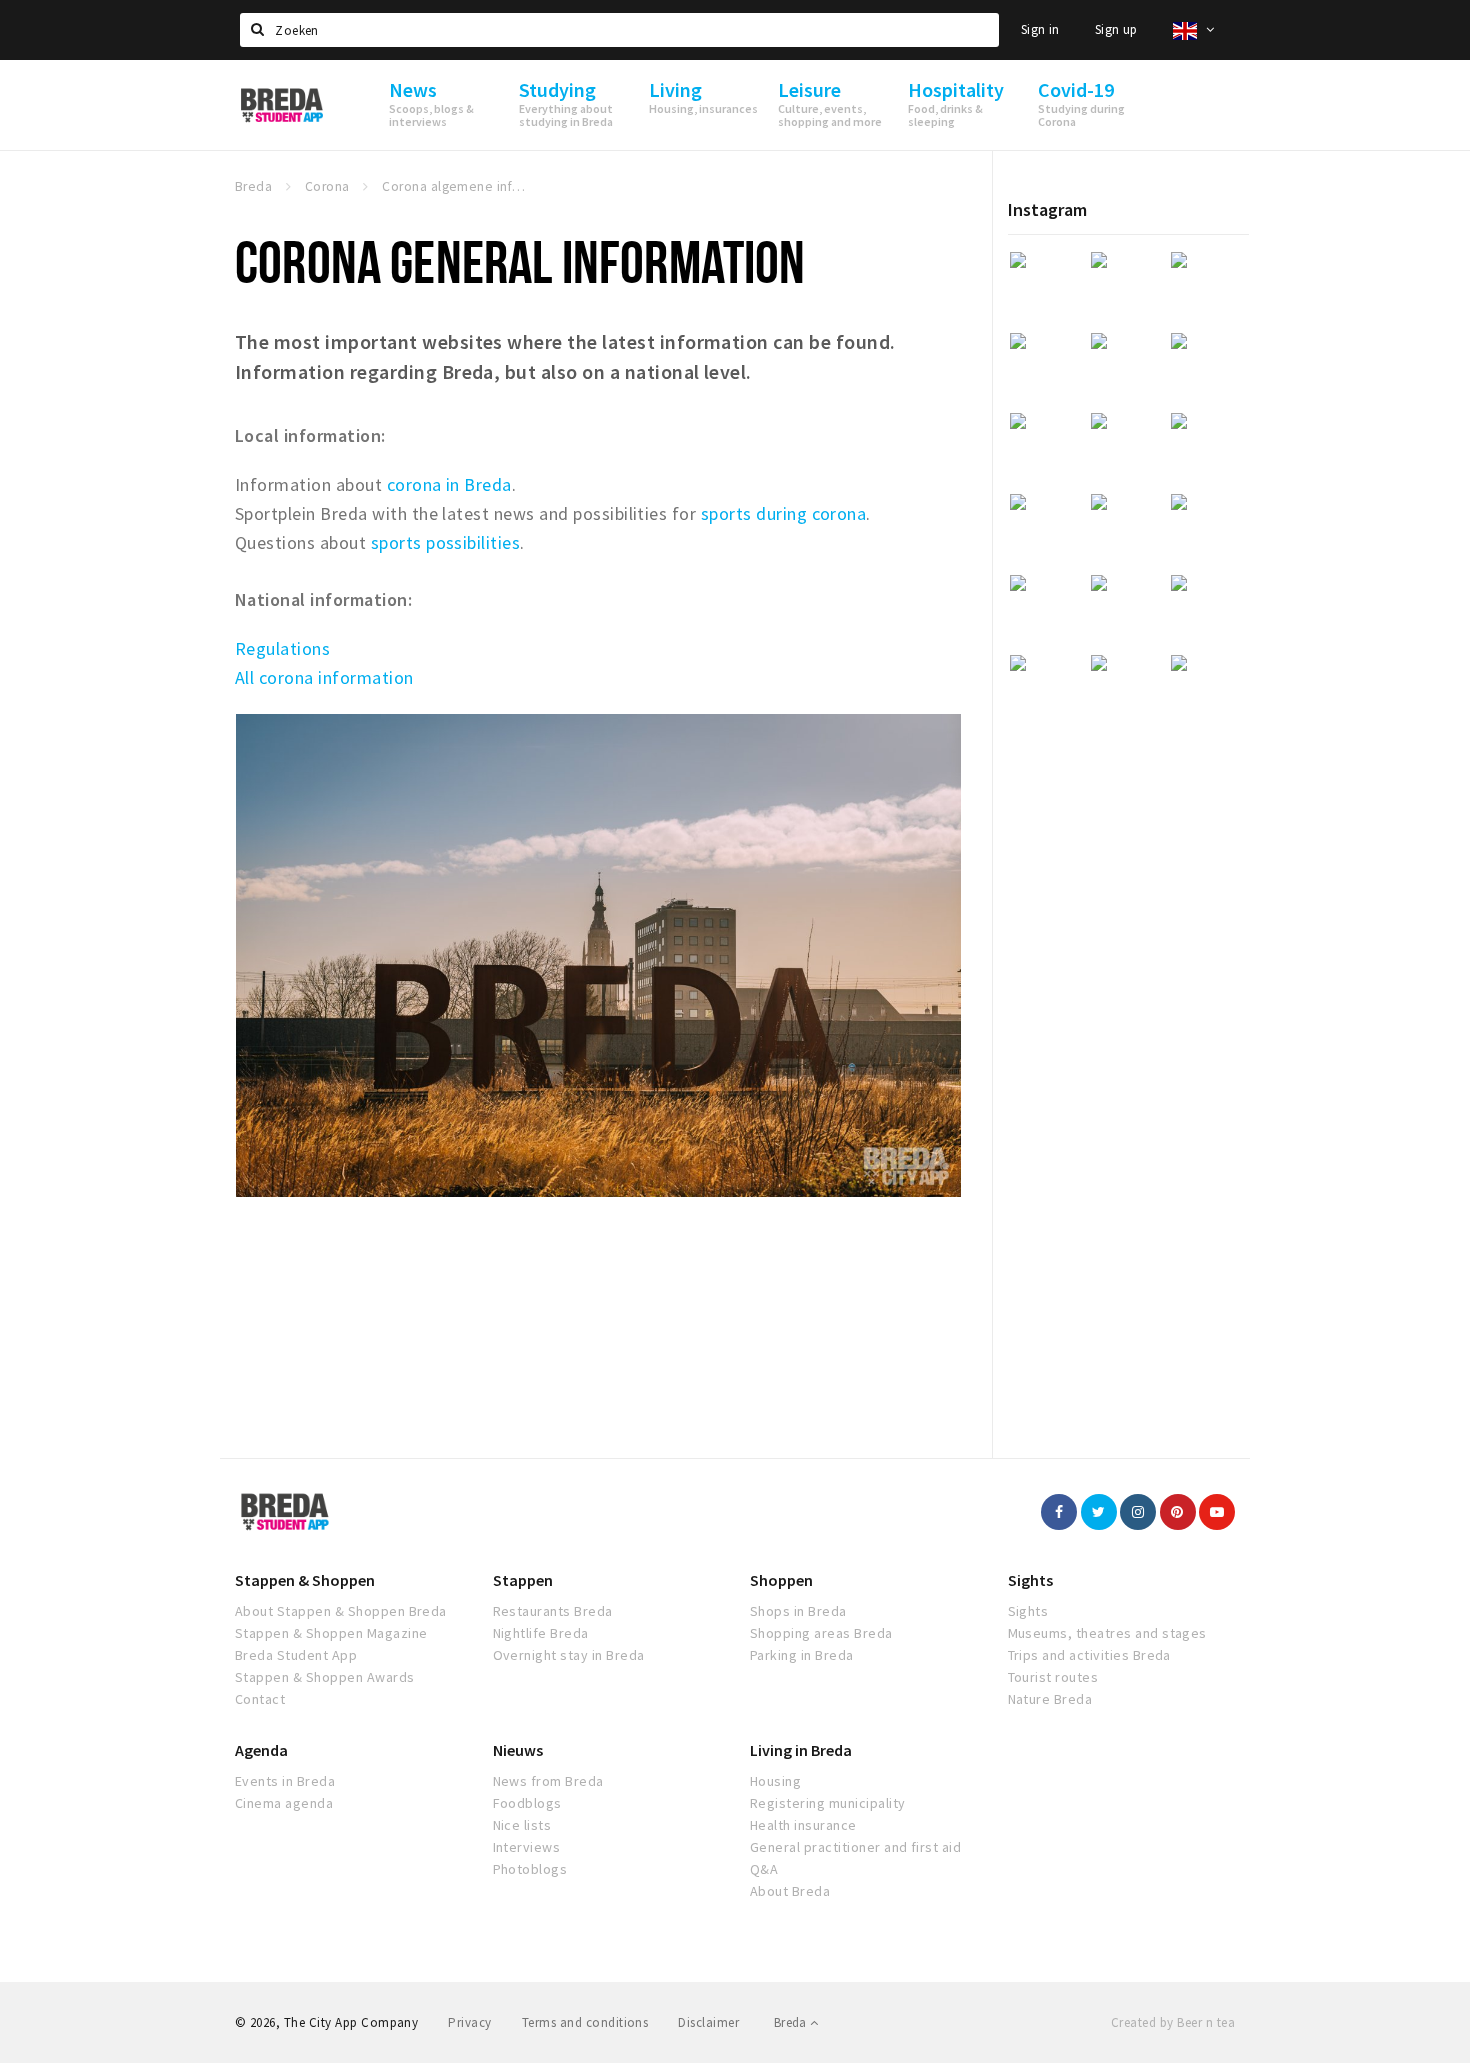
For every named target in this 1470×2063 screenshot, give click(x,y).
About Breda (790, 1891)
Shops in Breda (798, 1611)
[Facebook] (1059, 1512)
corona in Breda (449, 484)
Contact (260, 1699)
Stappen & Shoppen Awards (325, 1677)
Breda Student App (296, 1655)
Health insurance (803, 1825)
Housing (775, 1781)
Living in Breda (801, 1750)
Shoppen (781, 1580)
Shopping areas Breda (821, 1633)
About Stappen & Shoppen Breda (341, 1611)
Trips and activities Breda (1089, 1655)
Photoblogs (530, 1869)
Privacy (469, 2022)
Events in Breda (285, 1781)
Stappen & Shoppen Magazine (331, 1633)
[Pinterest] (1178, 1512)
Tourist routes (1053, 1677)
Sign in (1040, 29)
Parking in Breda (802, 1655)
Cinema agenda (284, 1803)
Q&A (764, 1869)
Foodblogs (527, 1803)
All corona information (324, 677)
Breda (792, 2022)
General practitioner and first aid (855, 1847)
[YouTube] (1217, 1512)
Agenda (261, 1750)
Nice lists (522, 1825)
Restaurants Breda (553, 1611)
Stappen (523, 1580)
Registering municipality (828, 1803)
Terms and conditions (585, 2022)
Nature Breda (1050, 1699)
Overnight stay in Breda (569, 1655)
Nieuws (518, 1750)
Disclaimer (708, 2022)
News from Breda (548, 1781)
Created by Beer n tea (1173, 2022)
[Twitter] (1099, 1512)
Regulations (282, 648)
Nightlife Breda (541, 1633)
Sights (1030, 1580)
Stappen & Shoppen (305, 1580)
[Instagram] (1138, 1512)
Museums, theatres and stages (1107, 1633)
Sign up (1116, 29)
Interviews (527, 1847)
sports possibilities (446, 542)
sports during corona (784, 513)
